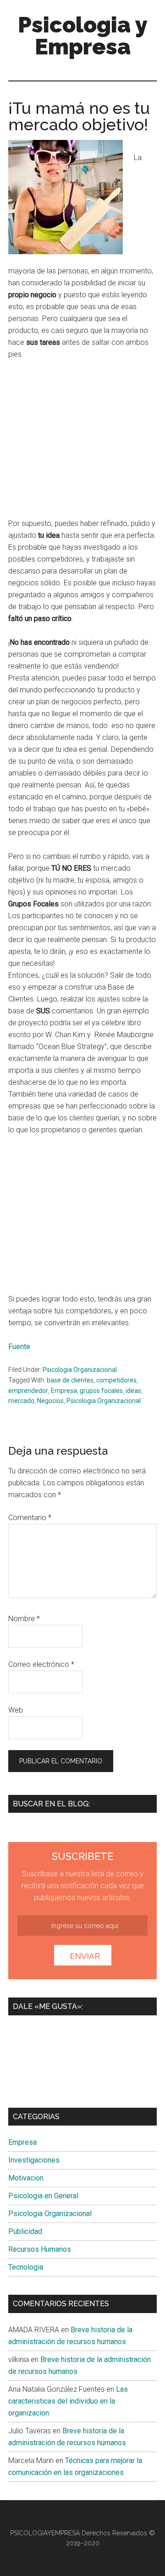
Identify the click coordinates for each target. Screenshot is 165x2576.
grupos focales (101, 1391)
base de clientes (70, 1380)
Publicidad (25, 2231)
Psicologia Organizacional (80, 1370)
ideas (133, 1391)
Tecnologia (26, 2267)
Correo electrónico (41, 1664)
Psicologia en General (43, 2196)
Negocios (50, 1401)
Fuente (19, 1347)
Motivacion (26, 2178)
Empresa (64, 1391)
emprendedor (28, 1391)
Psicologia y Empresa (83, 36)
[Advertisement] (85, 443)
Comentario (30, 1518)
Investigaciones (34, 2160)
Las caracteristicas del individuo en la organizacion (68, 2401)
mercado (21, 1401)
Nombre (24, 1619)
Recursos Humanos (40, 2249)
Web (16, 1710)
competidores (116, 1380)
